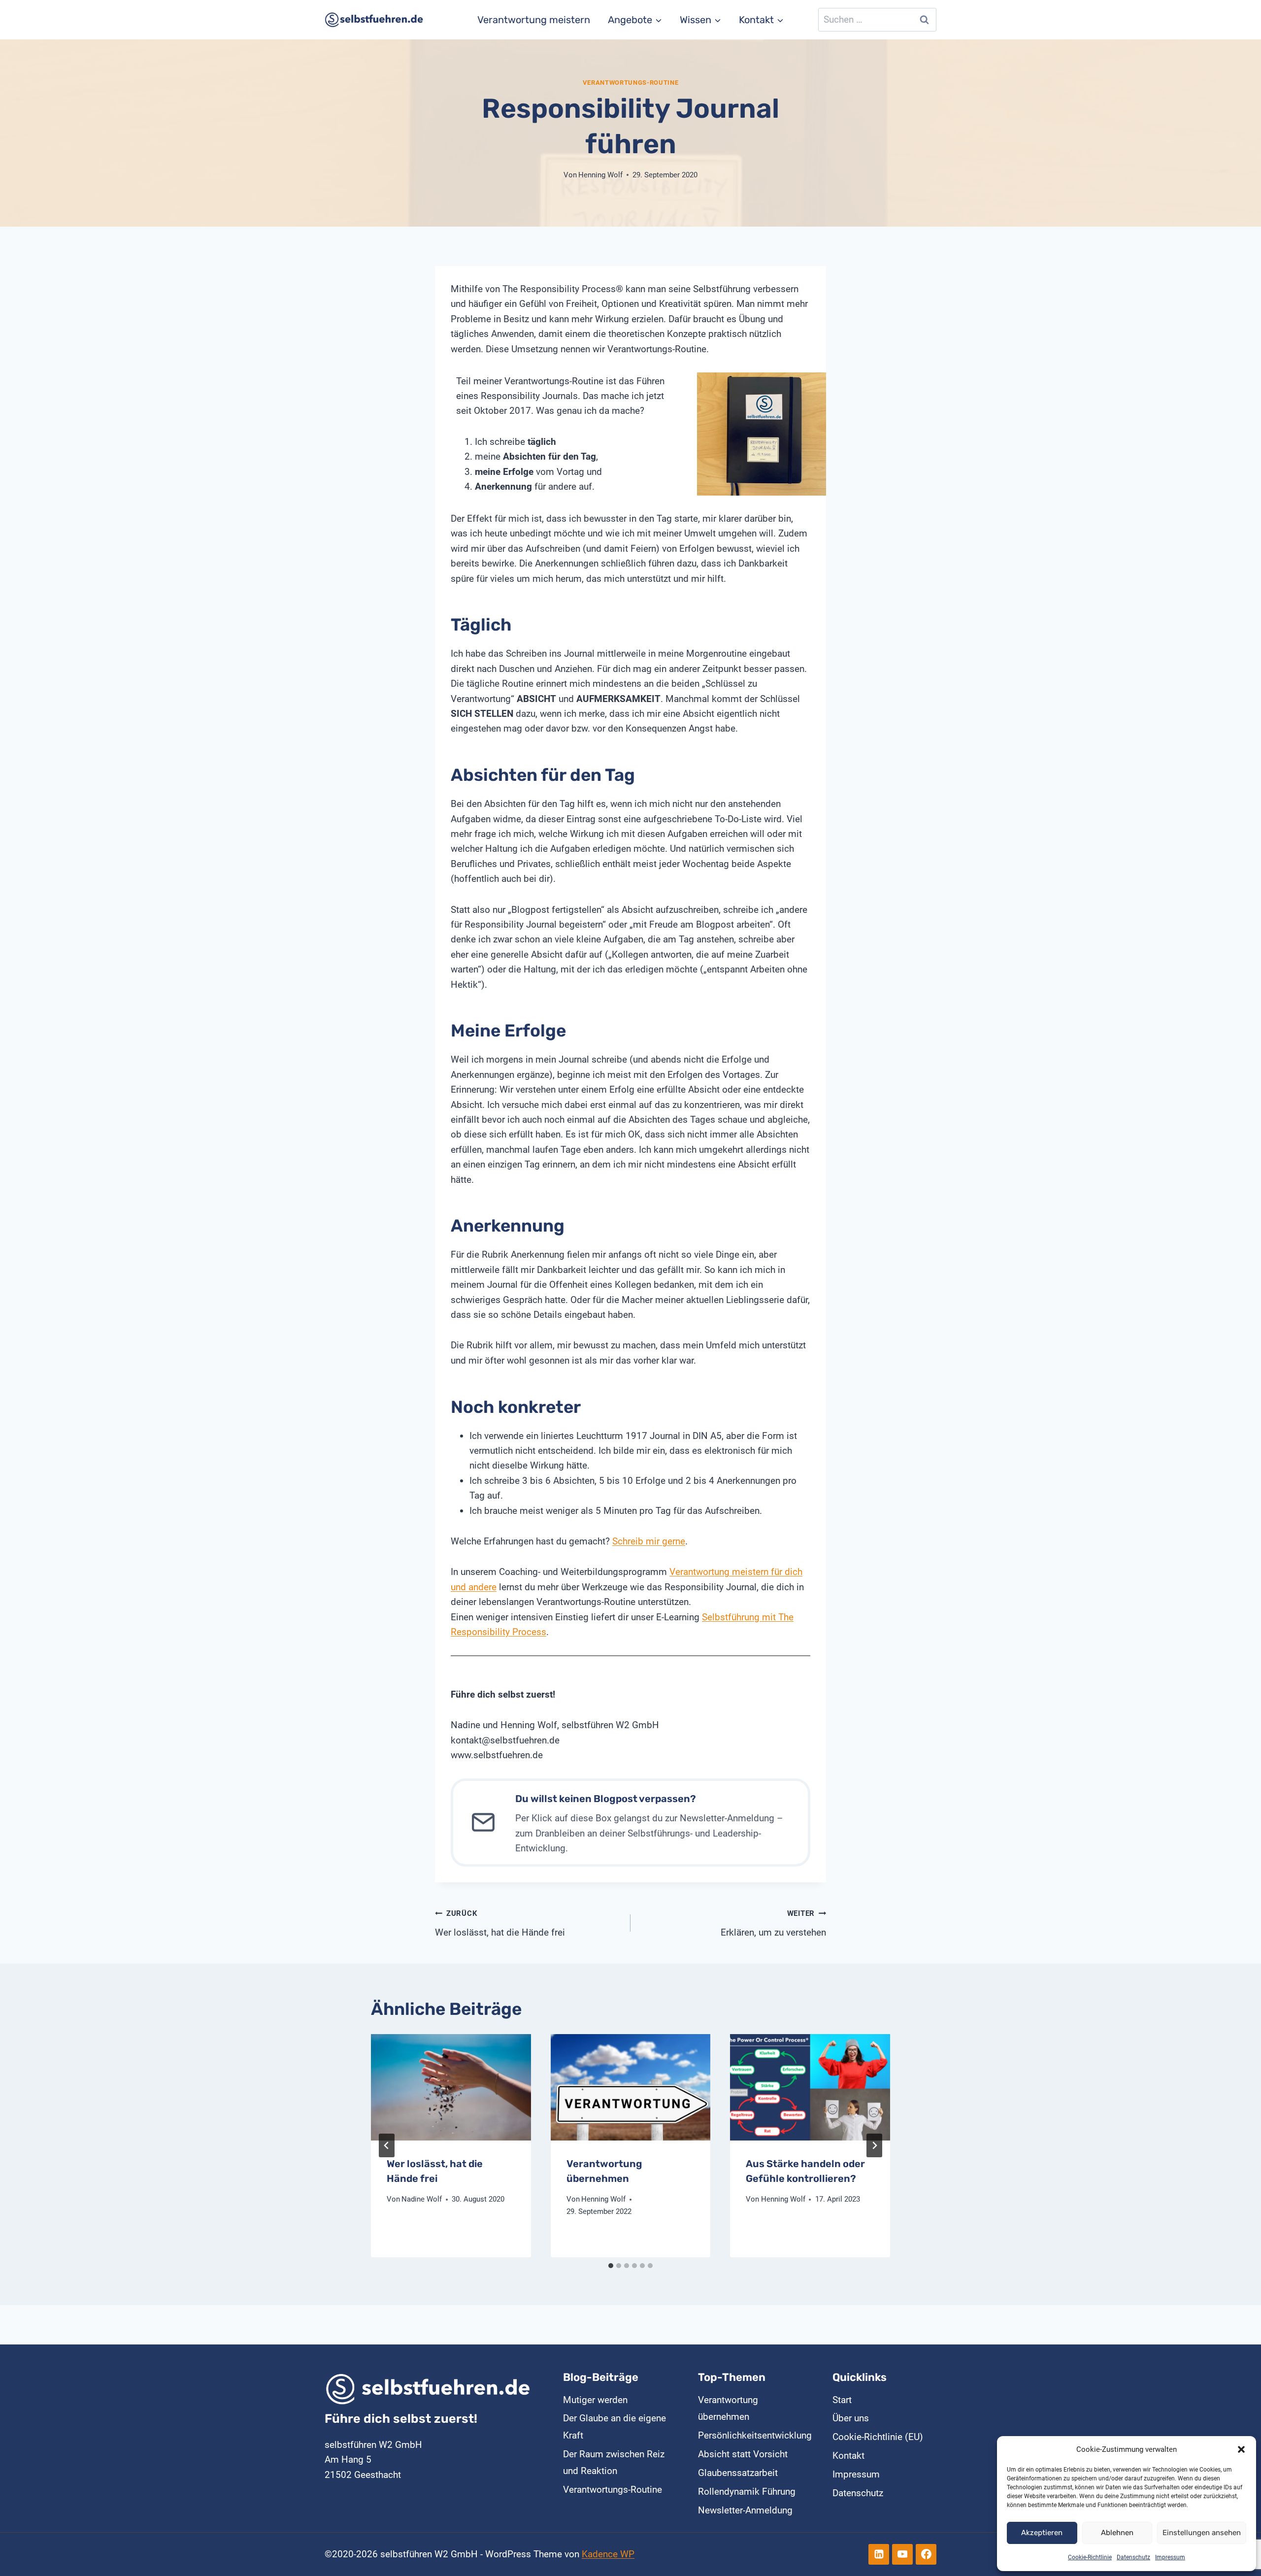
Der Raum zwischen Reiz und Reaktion (614, 2462)
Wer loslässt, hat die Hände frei (500, 1924)
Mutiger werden (595, 2400)
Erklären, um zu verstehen (773, 1924)
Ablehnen (1117, 2533)
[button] (1241, 2449)
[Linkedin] (879, 2554)
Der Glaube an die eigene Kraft (614, 2426)
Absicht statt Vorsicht (743, 2454)
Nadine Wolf (422, 2199)
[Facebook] (926, 2554)
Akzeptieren (1042, 2533)
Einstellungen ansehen (1202, 2533)
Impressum (1170, 2557)
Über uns (851, 2418)
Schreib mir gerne (649, 1541)
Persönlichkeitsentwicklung (750, 2435)
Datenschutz (1133, 2557)
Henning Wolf (600, 175)
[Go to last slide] (387, 2145)
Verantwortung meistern (534, 20)
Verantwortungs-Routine (631, 83)
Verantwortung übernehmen (728, 2408)
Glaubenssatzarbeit (738, 2473)
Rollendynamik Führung (747, 2492)
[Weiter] (874, 2145)
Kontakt (848, 2456)
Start (842, 2400)
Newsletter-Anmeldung (745, 2510)
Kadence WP (608, 2554)
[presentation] (451, 2087)
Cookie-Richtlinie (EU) (878, 2437)
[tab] (611, 2266)
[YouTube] (902, 2554)
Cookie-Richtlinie (1090, 2557)
